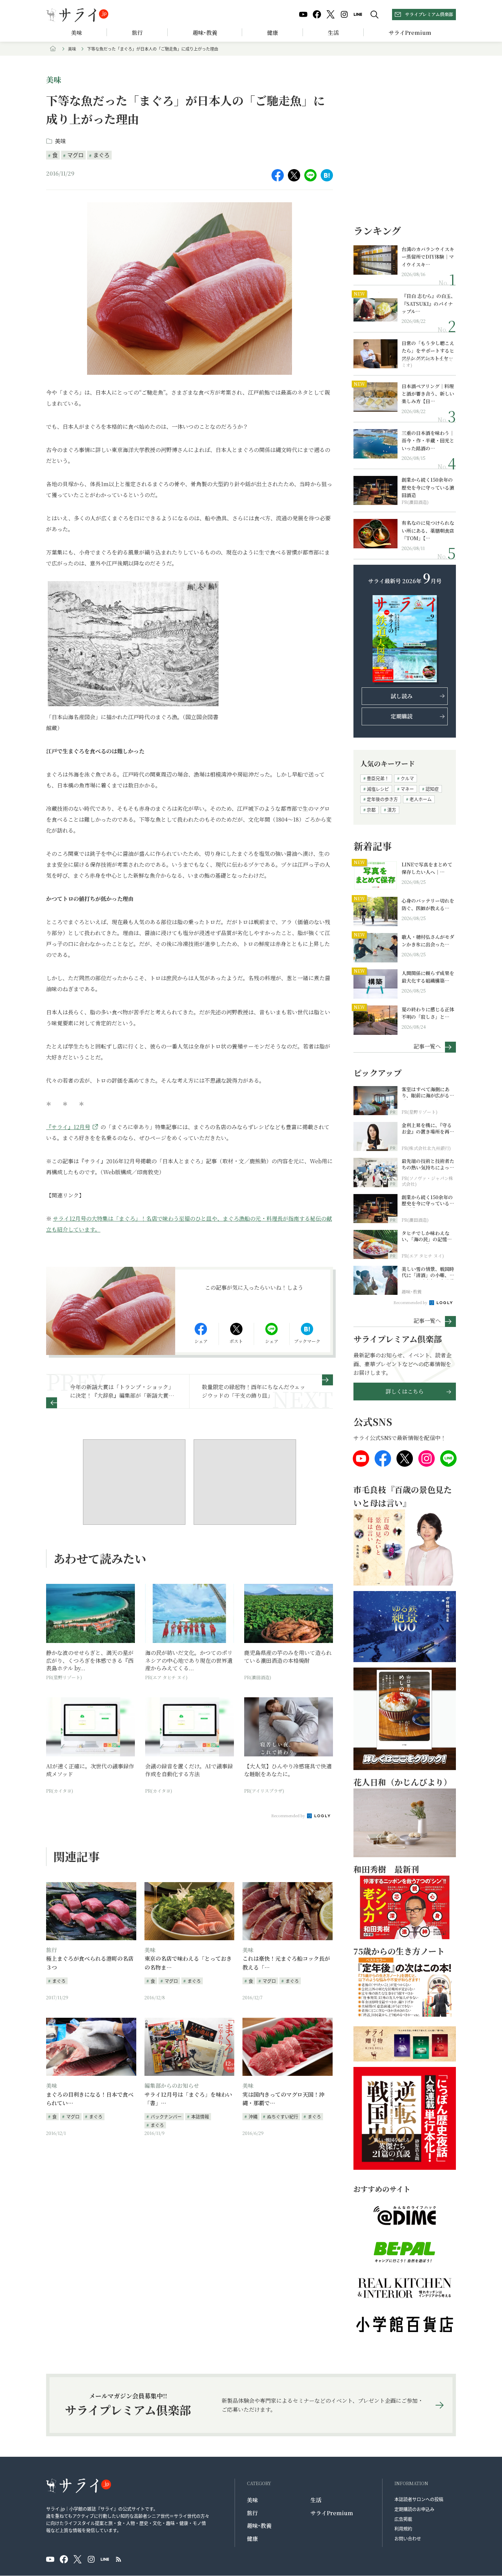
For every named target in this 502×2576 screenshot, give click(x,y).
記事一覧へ (427, 1046)
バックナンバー (166, 2116)
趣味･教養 (205, 33)
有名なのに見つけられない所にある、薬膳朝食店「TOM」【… (428, 530)
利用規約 (403, 2528)
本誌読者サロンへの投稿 (419, 2499)
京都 (371, 810)
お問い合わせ (408, 2538)
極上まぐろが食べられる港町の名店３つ (90, 1963)
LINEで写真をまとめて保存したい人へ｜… (427, 868)
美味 (76, 33)
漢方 (392, 810)
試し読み (402, 696)
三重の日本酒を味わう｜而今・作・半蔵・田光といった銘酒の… (428, 441)
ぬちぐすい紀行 (283, 2116)
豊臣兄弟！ (378, 778)
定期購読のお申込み (414, 2509)
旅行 (137, 33)
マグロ (75, 155)
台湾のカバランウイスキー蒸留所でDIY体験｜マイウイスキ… (428, 257)
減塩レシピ (378, 789)
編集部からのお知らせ (172, 2086)
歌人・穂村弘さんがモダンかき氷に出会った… (428, 941)
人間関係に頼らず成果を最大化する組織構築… (428, 977)
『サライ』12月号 (68, 1127)
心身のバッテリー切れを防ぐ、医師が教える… (428, 904)
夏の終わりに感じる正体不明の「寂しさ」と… (428, 1013)
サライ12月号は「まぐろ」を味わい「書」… (188, 2099)
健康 (273, 33)
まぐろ (101, 155)
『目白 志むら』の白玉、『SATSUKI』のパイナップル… (429, 304)
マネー (407, 789)
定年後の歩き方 (382, 799)
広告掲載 (403, 2519)
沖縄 (253, 2116)
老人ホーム (421, 799)
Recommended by (289, 1815)
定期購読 (402, 716)
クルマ (407, 778)
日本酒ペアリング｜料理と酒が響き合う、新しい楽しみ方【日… (428, 394)
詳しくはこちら (405, 1391)
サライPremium (332, 2513)
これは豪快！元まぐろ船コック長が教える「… (286, 1963)
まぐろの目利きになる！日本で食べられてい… (90, 2099)
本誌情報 (200, 2116)
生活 (333, 33)
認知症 (432, 789)
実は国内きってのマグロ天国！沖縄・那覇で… (283, 2099)
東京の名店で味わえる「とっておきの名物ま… (188, 1963)
